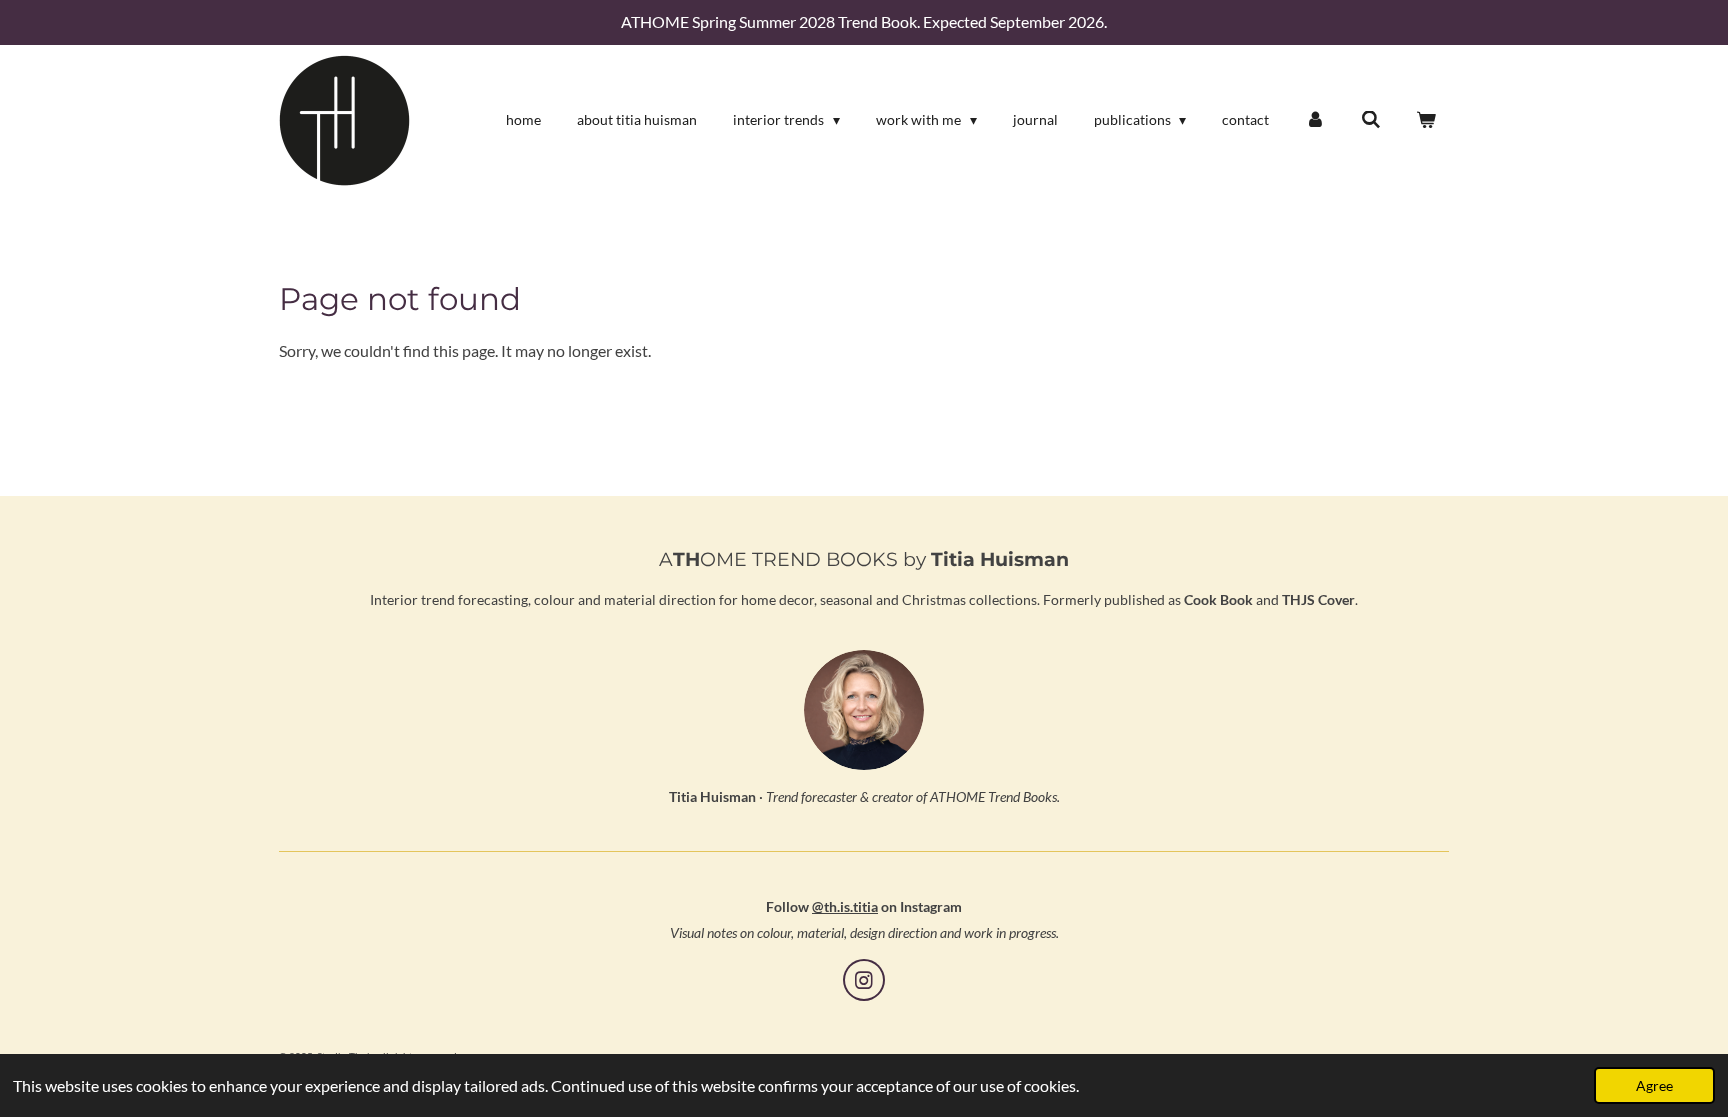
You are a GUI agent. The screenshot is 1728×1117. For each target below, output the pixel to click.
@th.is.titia (845, 906)
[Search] (1371, 120)
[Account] (1315, 120)
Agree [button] (1654, 1085)
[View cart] (1426, 120)
